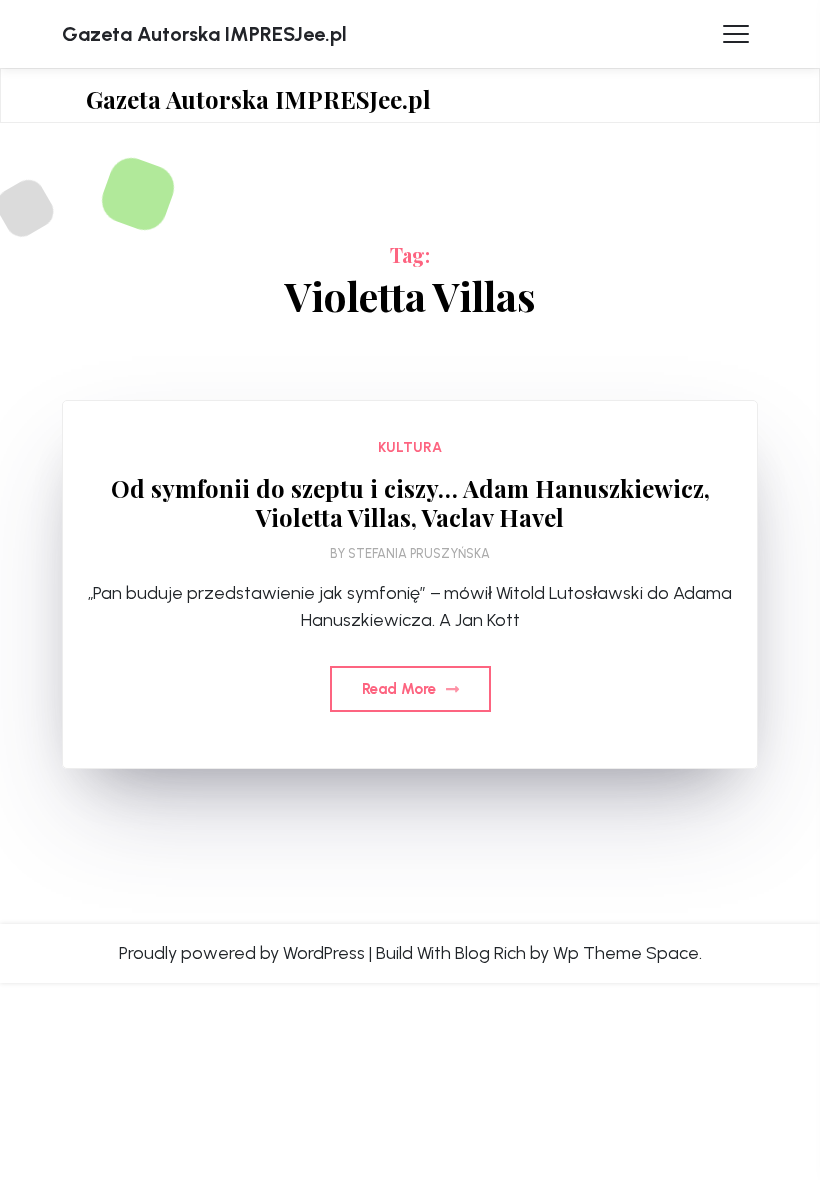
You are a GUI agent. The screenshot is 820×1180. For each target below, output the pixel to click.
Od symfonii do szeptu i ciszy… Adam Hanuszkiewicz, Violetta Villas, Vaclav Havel (410, 503)
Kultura (410, 447)
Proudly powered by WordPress (242, 953)
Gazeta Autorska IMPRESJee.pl (204, 34)
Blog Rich (490, 953)
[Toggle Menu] (736, 34)
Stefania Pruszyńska (419, 553)
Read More (401, 689)
